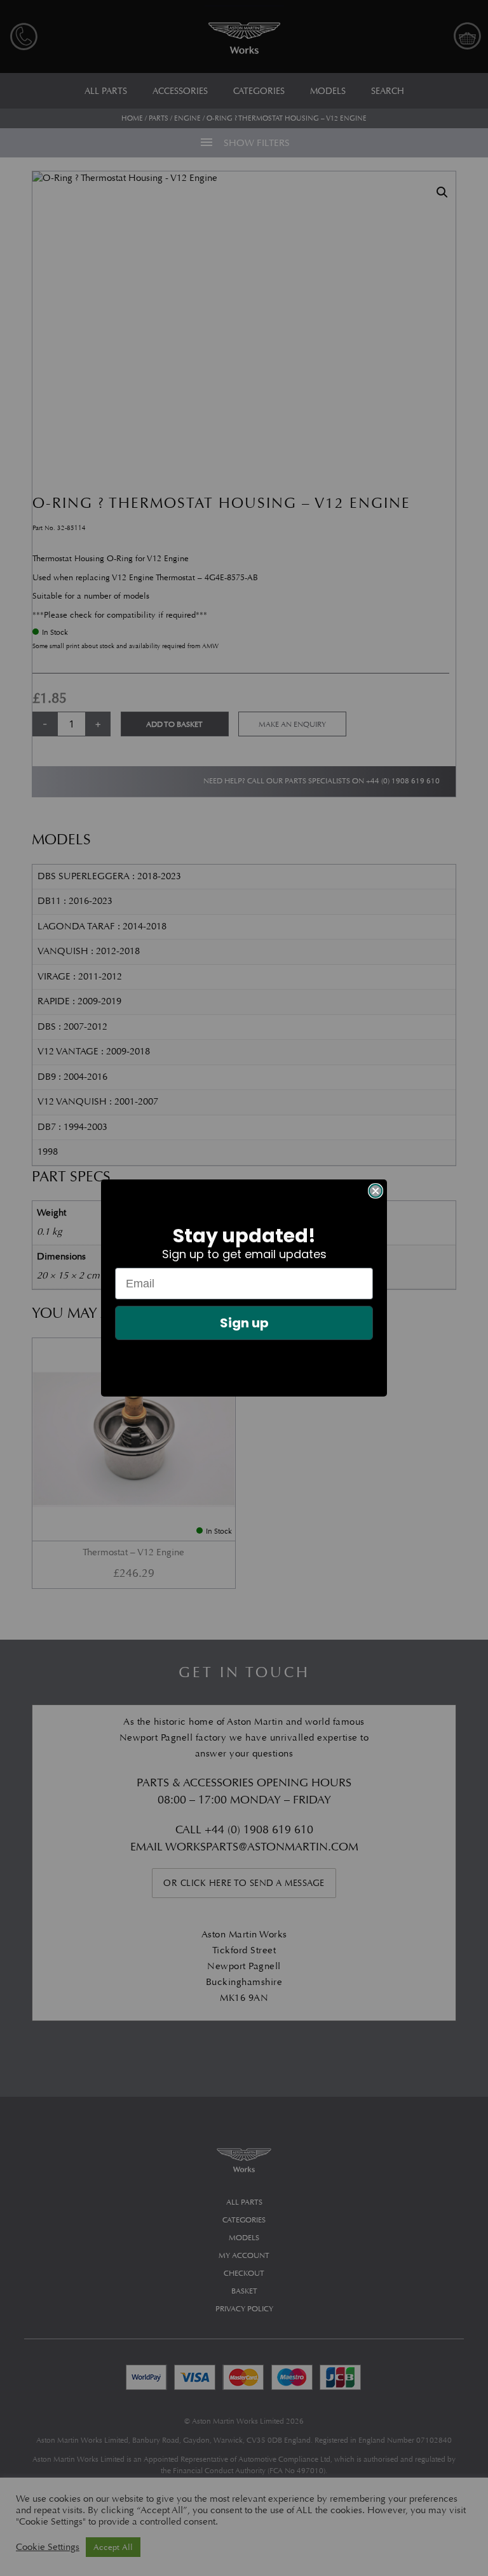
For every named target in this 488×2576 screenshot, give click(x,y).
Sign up (244, 1323)
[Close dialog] (376, 1191)
